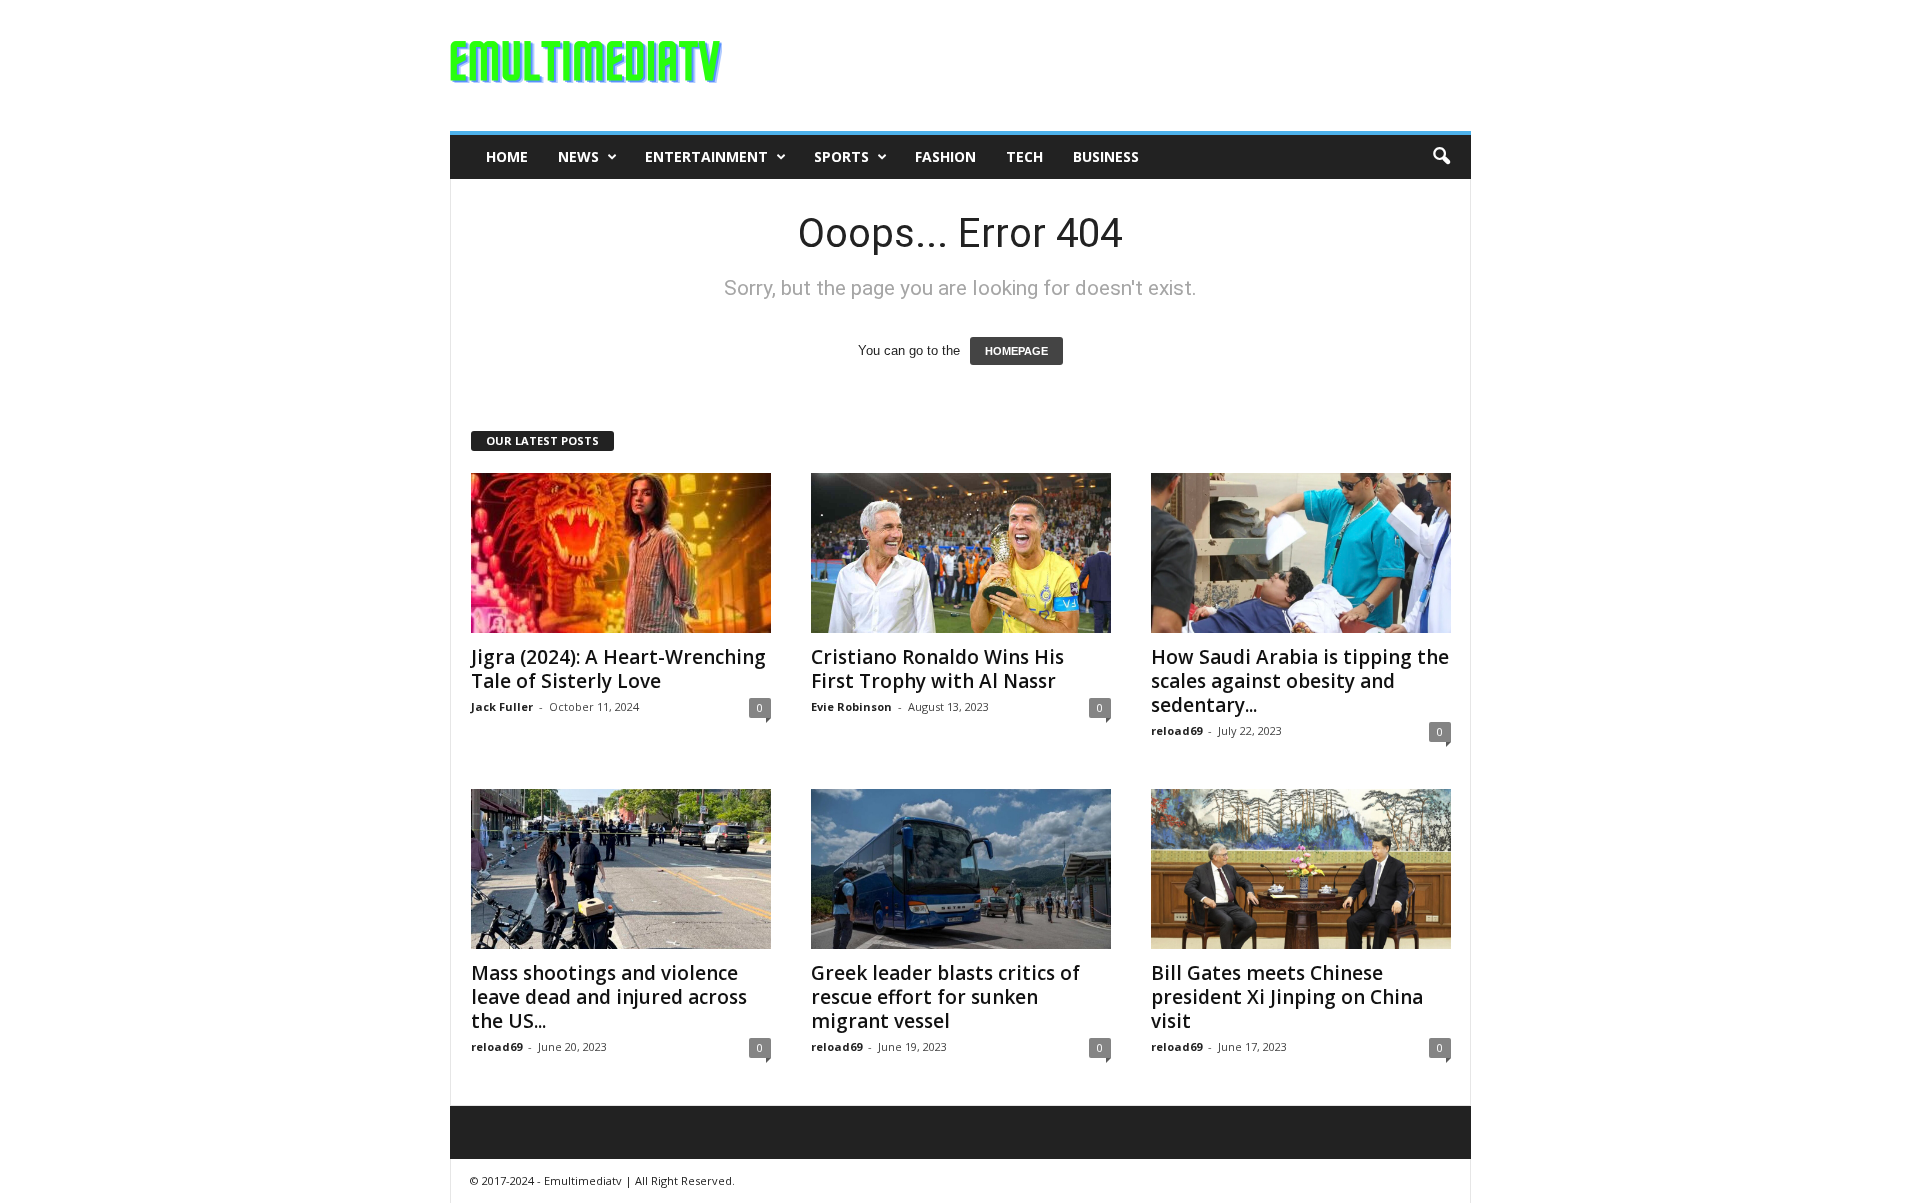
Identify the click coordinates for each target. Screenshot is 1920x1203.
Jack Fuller (502, 706)
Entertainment (706, 156)
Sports (841, 156)
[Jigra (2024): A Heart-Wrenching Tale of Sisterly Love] (621, 553)
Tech (1024, 156)
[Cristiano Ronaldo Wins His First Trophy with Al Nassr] (961, 553)
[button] (1441, 157)
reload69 (1176, 730)
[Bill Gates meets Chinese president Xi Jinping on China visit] (1301, 869)
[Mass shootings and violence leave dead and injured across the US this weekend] (621, 869)
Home (507, 156)
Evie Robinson (851, 706)
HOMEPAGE (1016, 351)
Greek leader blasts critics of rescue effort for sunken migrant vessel (945, 997)
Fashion (945, 156)
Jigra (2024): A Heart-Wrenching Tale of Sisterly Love (618, 669)
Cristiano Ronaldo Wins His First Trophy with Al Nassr (937, 669)
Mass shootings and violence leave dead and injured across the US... (609, 997)
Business (1106, 156)
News (578, 156)
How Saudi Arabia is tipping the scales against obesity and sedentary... (1300, 681)
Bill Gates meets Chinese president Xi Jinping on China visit (1287, 997)
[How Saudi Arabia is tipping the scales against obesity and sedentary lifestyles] (1301, 553)
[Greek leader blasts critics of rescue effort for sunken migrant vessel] (961, 869)
